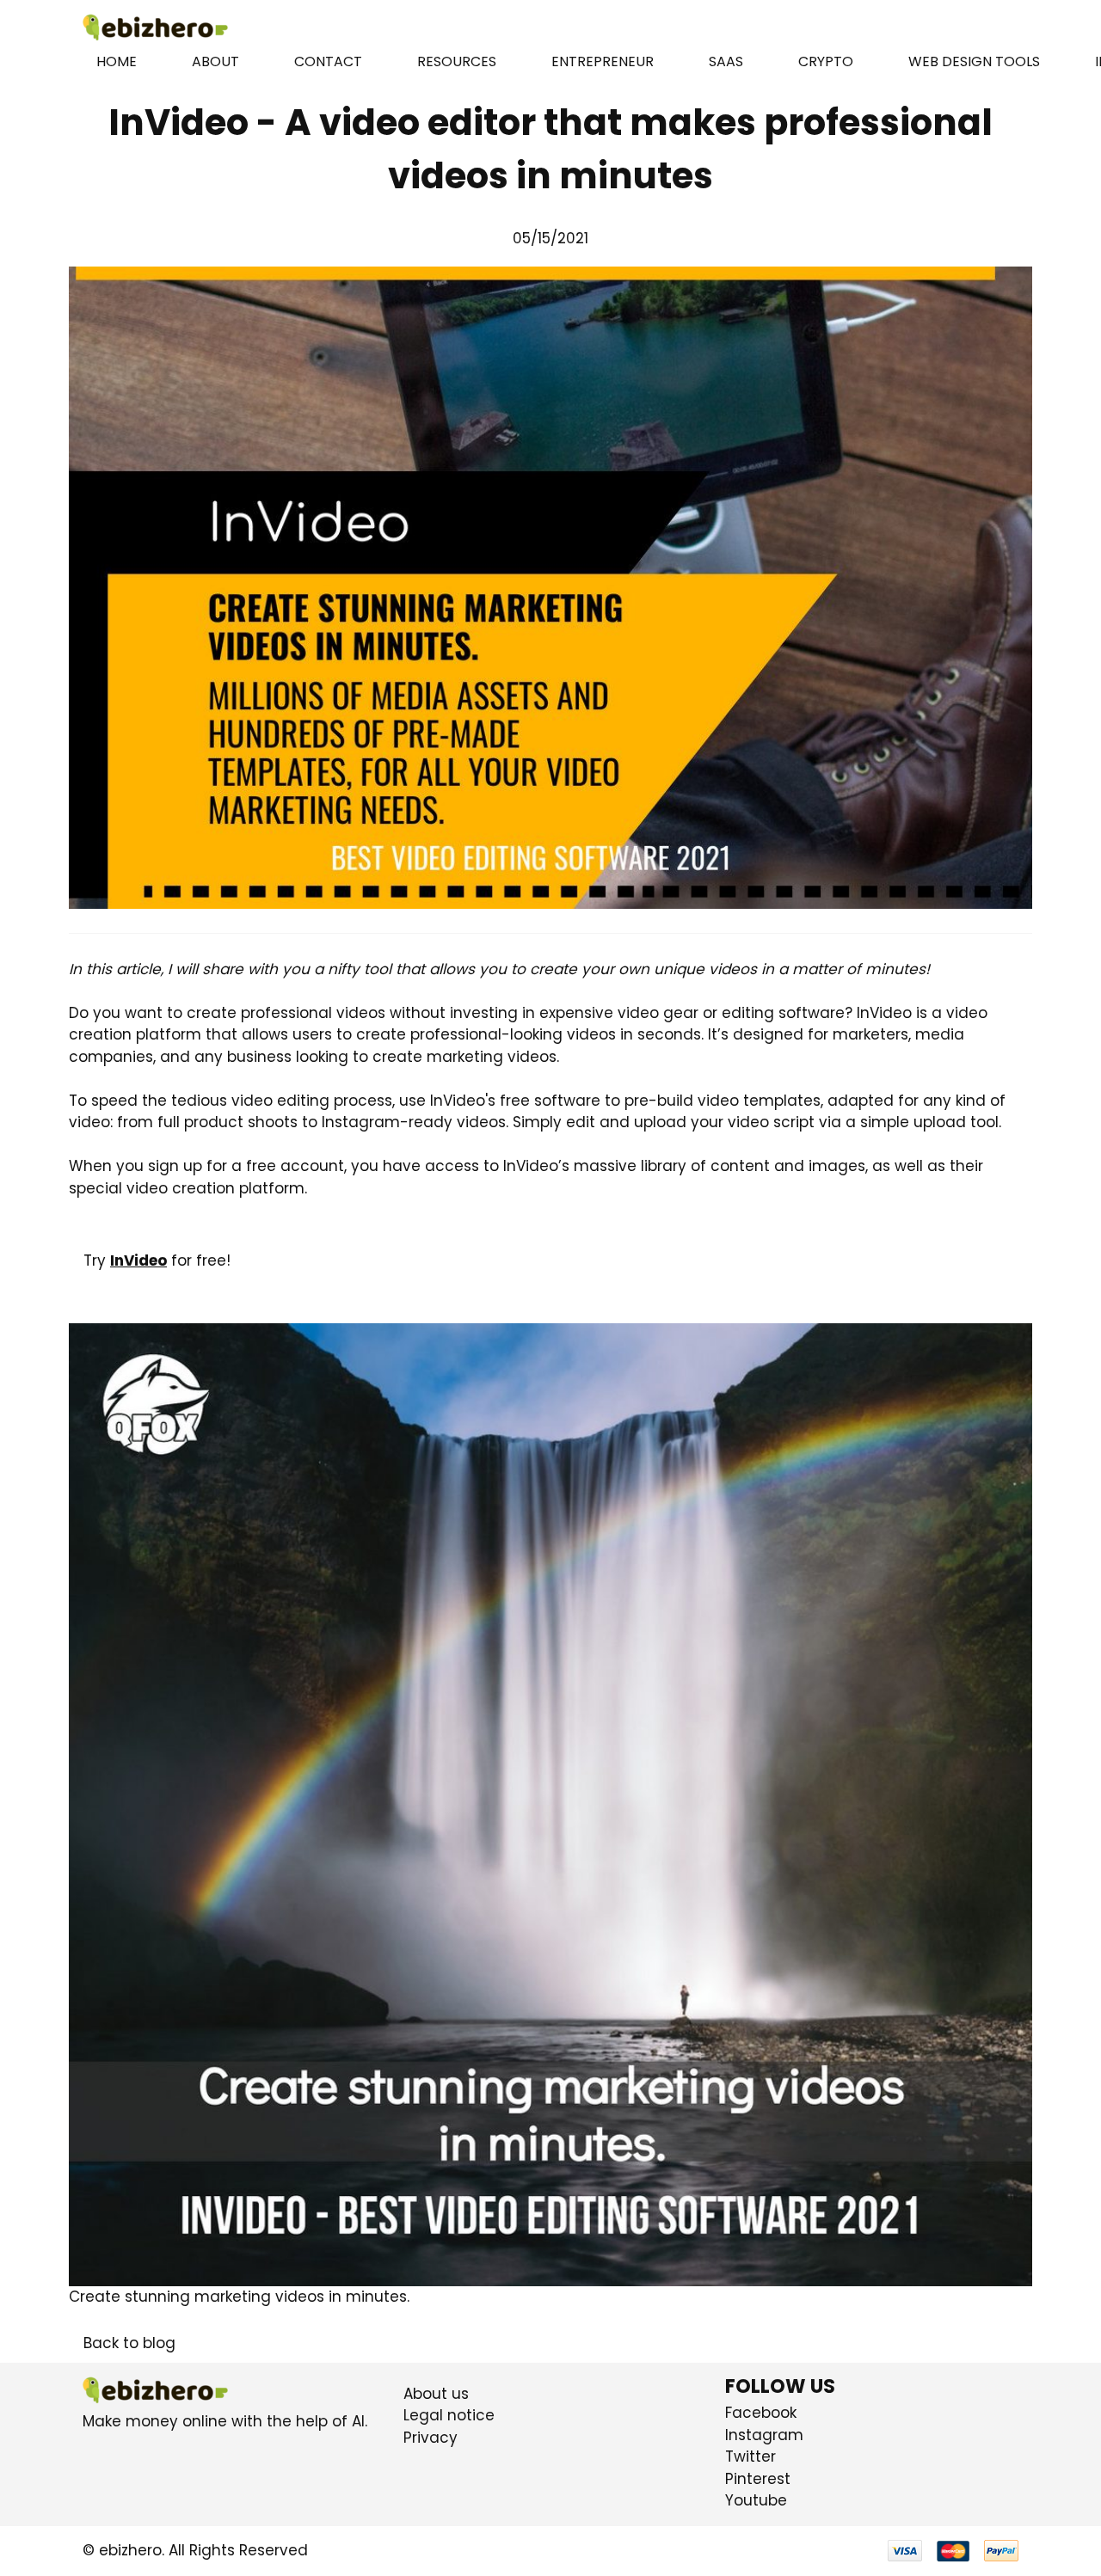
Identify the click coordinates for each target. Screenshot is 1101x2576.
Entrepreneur (603, 61)
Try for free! (157, 1260)
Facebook (761, 2413)
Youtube (756, 2500)
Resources (457, 61)
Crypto (826, 61)
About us (436, 2394)
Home (117, 61)
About (215, 61)
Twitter (750, 2456)
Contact (328, 61)
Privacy (431, 2438)
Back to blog (129, 2343)
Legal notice (449, 2415)
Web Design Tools (974, 61)
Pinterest (758, 2479)
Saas (726, 61)
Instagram (764, 2435)
